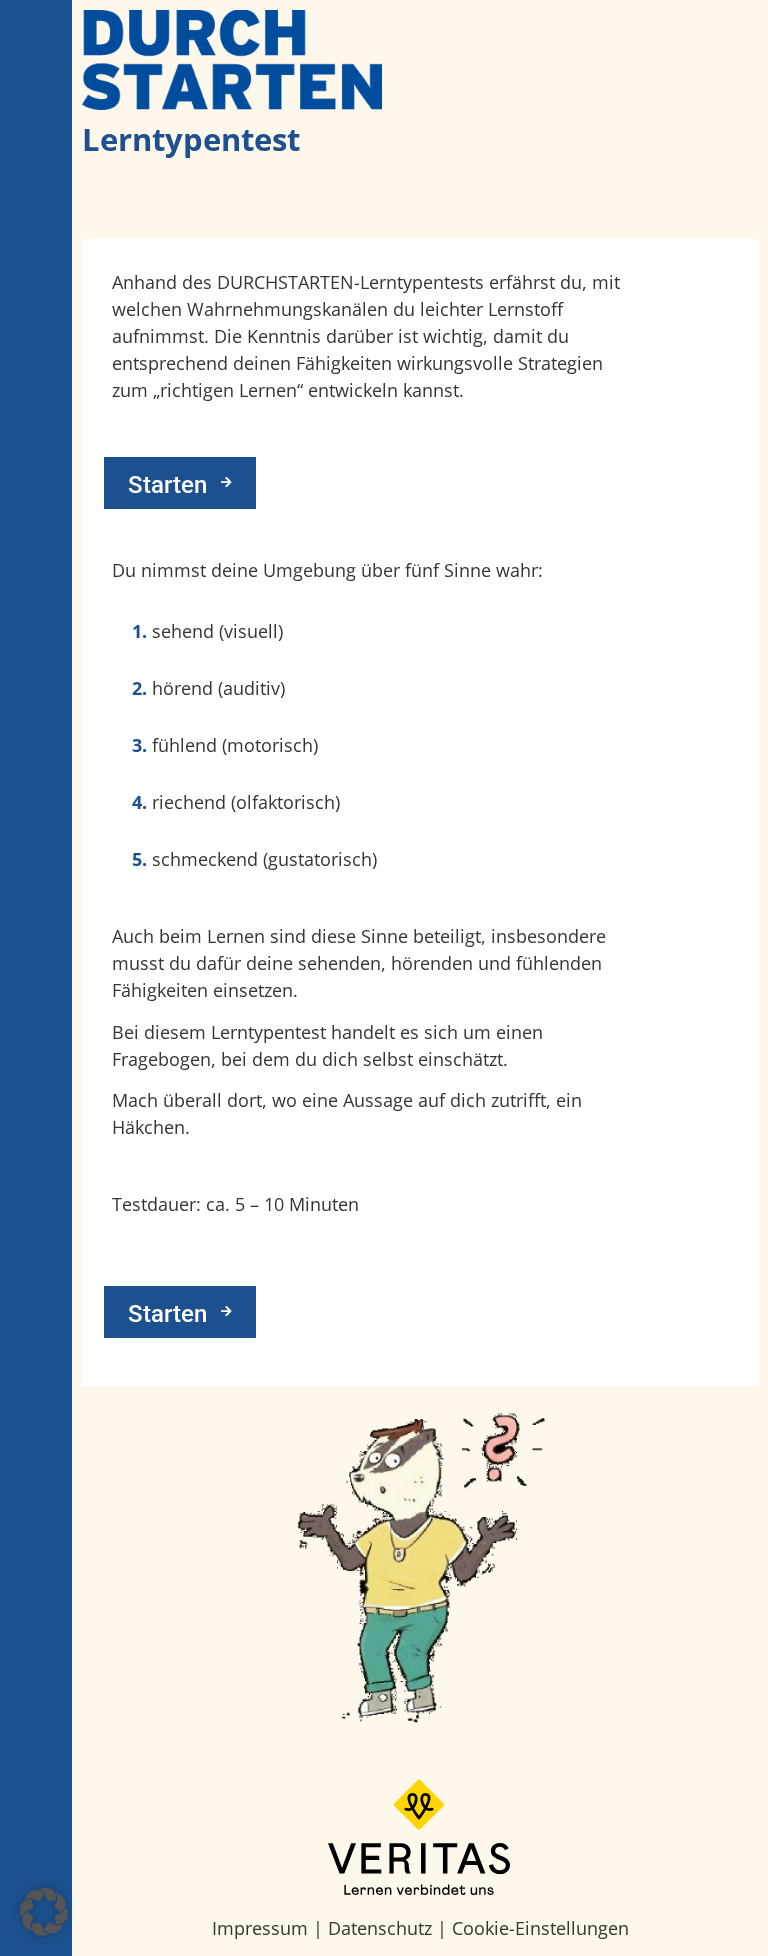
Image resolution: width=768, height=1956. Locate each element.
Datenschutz (380, 1928)
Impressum (260, 1928)
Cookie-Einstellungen (540, 1928)
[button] (44, 1912)
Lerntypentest (191, 139)
